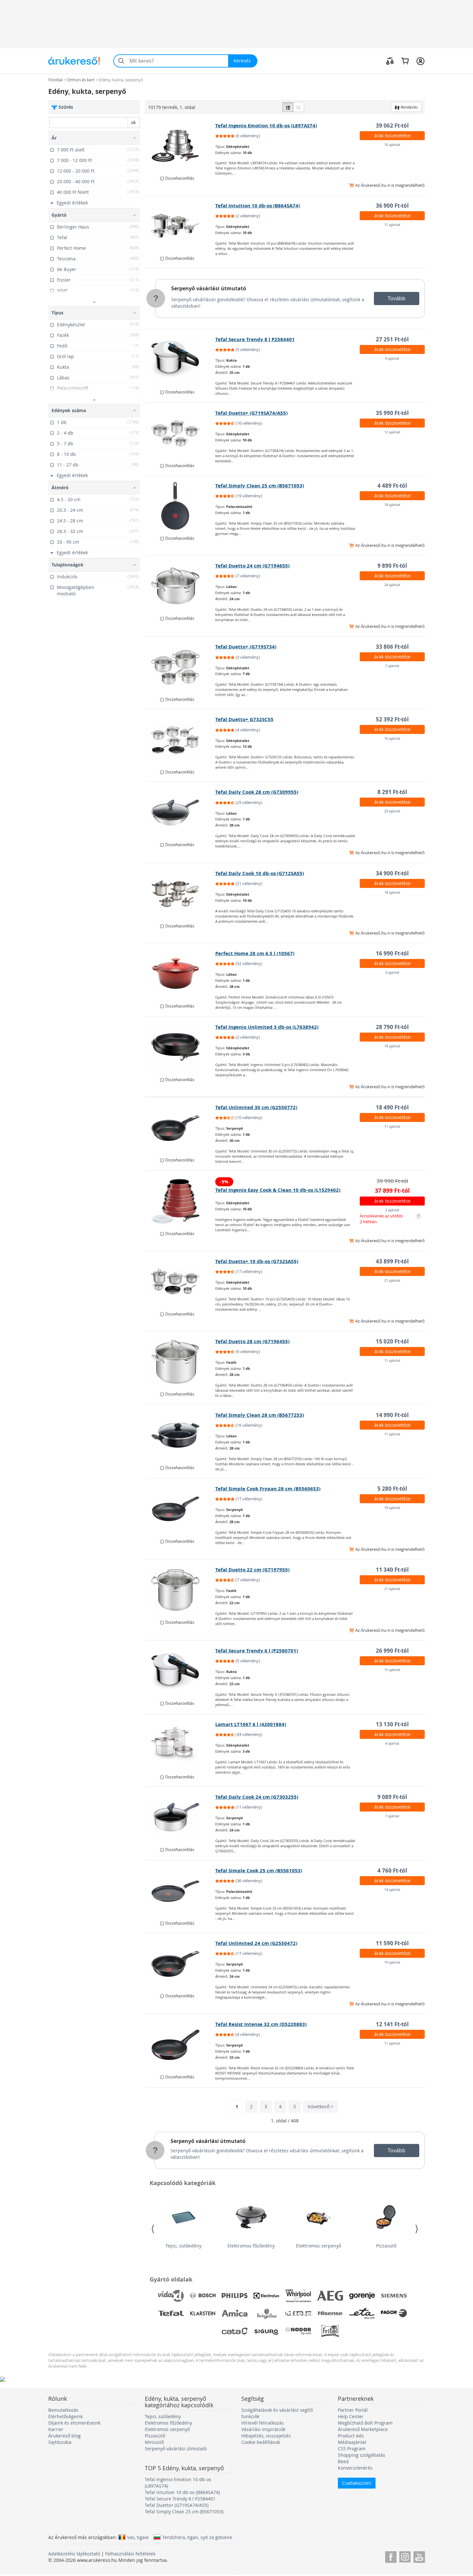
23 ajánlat (392, 811)
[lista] (288, 107)
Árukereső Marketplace (363, 2429)
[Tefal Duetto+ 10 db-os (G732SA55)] (180, 1282)
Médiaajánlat (352, 2442)
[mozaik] (299, 107)
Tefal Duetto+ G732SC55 (244, 719)
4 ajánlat (392, 1743)
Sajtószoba (60, 2442)
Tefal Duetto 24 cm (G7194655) (252, 566)
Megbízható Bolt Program (365, 2423)
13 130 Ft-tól (392, 1724)
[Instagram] (405, 2556)
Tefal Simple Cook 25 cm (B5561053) (259, 1871)
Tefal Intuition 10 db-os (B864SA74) (258, 206)
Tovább (397, 298)
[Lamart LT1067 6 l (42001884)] (180, 1745)
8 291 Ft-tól (392, 792)
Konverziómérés (355, 2468)
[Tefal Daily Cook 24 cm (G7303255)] (180, 1817)
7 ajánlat (392, 666)
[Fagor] (394, 2313)
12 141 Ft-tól (392, 2024)
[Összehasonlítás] (390, 61)
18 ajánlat (392, 505)
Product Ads (351, 2436)
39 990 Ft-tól (392, 1181)
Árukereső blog (65, 2436)
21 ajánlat (392, 1280)
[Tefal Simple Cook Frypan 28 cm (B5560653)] (180, 1509)
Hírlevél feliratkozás (263, 2423)
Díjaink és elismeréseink (74, 2423)
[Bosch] (203, 2296)
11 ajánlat (392, 225)
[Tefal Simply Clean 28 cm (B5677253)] (180, 1435)
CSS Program (352, 2449)
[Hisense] (330, 2313)
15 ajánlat (392, 1670)
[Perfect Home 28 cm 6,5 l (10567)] (180, 974)
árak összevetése (392, 136)
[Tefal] (171, 2313)
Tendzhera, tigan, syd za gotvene (197, 2537)
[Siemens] (394, 2296)
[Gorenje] (362, 2296)
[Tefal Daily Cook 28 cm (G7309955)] (180, 812)
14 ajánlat (392, 1889)
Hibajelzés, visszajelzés (266, 2436)
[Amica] (235, 2313)
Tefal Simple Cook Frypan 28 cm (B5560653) (268, 1489)
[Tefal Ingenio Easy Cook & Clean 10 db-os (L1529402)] (180, 1201)
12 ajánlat (392, 432)
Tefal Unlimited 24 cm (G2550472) (256, 1943)
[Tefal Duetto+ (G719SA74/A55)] (180, 433)
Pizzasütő (386, 2246)
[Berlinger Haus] (266, 2313)
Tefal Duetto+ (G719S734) (246, 647)
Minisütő (154, 2442)
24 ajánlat (392, 585)
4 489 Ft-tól (392, 486)
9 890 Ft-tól (392, 566)
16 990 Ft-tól (392, 953)
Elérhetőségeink (65, 2416)
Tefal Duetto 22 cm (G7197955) (252, 1570)
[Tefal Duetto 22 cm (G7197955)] (180, 1590)
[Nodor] (298, 2331)
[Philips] (235, 2296)
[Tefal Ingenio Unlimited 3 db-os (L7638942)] (180, 1047)
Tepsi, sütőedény (183, 2246)
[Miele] (298, 2313)
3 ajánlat (392, 972)
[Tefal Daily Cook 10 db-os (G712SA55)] (180, 894)
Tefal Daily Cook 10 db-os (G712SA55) (260, 873)
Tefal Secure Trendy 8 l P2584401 (255, 339)
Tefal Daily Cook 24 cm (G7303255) (257, 1797)
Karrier (56, 2429)
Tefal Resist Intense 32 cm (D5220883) (261, 2024)
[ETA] (362, 2313)
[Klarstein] (203, 2313)
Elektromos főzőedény (251, 2246)
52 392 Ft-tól (392, 719)
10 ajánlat (392, 738)
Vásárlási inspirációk (263, 2429)
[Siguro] (266, 2331)
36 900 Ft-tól (392, 206)
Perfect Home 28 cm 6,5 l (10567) (255, 953)
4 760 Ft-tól (392, 1871)
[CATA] (235, 2331)
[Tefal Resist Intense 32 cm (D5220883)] (180, 2045)
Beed (343, 2461)
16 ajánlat (392, 145)
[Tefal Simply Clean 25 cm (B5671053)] (180, 506)
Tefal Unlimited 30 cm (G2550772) (256, 1107)
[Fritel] (330, 2331)
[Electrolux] (266, 2296)
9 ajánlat (392, 358)
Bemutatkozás (63, 2410)
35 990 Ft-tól (392, 413)
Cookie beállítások (261, 2442)
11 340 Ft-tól (392, 1570)
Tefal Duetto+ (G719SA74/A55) (251, 413)
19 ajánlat (392, 1508)
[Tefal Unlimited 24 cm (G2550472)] (180, 1964)
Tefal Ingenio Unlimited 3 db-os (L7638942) (267, 1027)
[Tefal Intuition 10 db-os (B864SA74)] (180, 226)
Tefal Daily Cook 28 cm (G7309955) (257, 792)
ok (133, 122)
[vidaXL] (171, 2296)
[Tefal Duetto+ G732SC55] (180, 740)
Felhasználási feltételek (130, 2554)
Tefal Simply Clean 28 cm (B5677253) (260, 1415)
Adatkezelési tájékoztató (74, 2554)
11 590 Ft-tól (392, 1943)
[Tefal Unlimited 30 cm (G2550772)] (180, 1128)
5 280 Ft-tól (392, 1489)
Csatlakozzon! (357, 2483)
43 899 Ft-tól (392, 1261)
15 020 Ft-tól (392, 1341)
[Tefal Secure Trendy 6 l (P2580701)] (180, 1671)
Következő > (321, 2106)
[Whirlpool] (298, 2296)
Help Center (351, 2416)
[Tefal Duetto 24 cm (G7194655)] (180, 586)
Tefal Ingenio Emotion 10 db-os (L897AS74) (266, 126)
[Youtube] (419, 2556)
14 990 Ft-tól (392, 1415)
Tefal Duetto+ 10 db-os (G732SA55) (257, 1261)
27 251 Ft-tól (392, 339)
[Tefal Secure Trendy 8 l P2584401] (180, 360)
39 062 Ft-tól (392, 126)
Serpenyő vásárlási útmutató (209, 288)
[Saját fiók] (420, 61)
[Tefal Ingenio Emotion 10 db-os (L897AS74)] (180, 146)
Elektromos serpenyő (319, 2246)
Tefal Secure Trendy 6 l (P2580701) (257, 1651)
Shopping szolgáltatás (362, 2455)
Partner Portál (353, 2410)
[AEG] (330, 2296)
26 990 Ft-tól (392, 1651)
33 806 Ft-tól (392, 647)
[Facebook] (391, 2556)
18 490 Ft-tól (392, 1107)
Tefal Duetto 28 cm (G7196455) (252, 1341)
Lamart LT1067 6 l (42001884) (251, 1724)
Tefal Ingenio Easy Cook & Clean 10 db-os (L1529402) (278, 1190)
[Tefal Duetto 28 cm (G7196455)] (180, 1362)
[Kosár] (405, 61)
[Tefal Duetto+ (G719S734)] (180, 667)
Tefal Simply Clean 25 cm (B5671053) (260, 486)
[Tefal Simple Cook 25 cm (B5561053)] (180, 1891)
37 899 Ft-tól (392, 1191)
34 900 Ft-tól (392, 873)
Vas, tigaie (138, 2537)
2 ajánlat (392, 1210)
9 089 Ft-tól (392, 1797)
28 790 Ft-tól (392, 1027)
